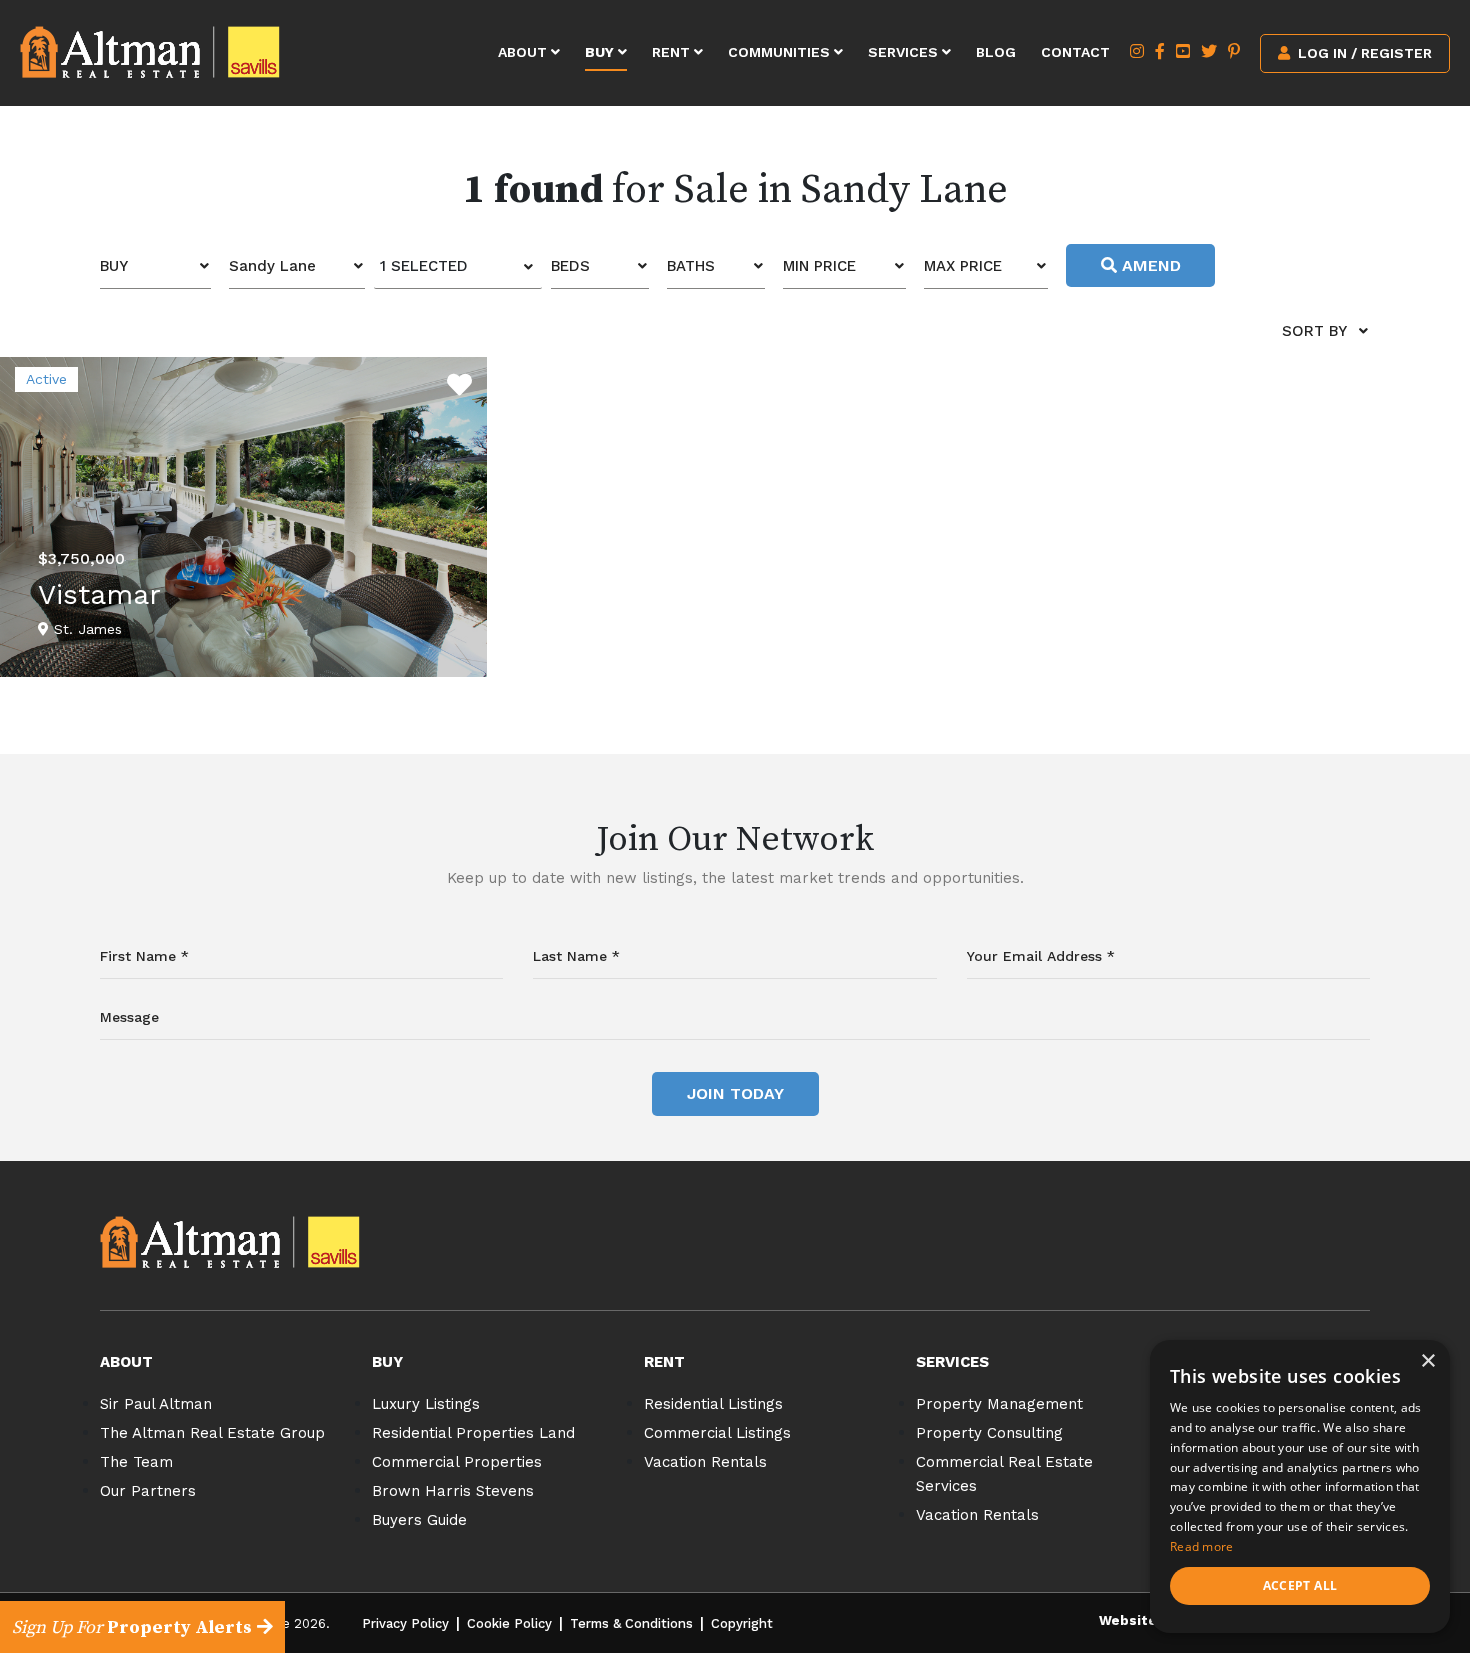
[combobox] (155, 266)
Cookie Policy (509, 1623)
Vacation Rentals (705, 1462)
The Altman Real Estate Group (212, 1433)
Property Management (999, 1404)
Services (905, 52)
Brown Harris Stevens (453, 1491)
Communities (781, 52)
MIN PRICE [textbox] (819, 266)
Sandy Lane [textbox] (272, 266)
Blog (996, 52)
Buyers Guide (419, 1520)
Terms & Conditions (631, 1623)
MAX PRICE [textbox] (963, 266)
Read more (1202, 1546)
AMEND (1149, 265)
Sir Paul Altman (156, 1404)
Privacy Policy (405, 1623)
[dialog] (1300, 1486)
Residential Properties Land (473, 1433)
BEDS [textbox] (570, 266)
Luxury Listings (426, 1404)
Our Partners (148, 1491)
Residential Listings (713, 1404)
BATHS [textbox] (691, 266)
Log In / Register (1363, 53)
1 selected (424, 266)
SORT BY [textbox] (1314, 331)
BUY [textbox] (114, 266)
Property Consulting (989, 1433)
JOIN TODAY (735, 1093)
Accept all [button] (1300, 1585)
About (524, 52)
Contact (1075, 52)
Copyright (742, 1623)
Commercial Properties (457, 1462)
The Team (136, 1462)
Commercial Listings (717, 1433)
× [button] (1427, 1361)
